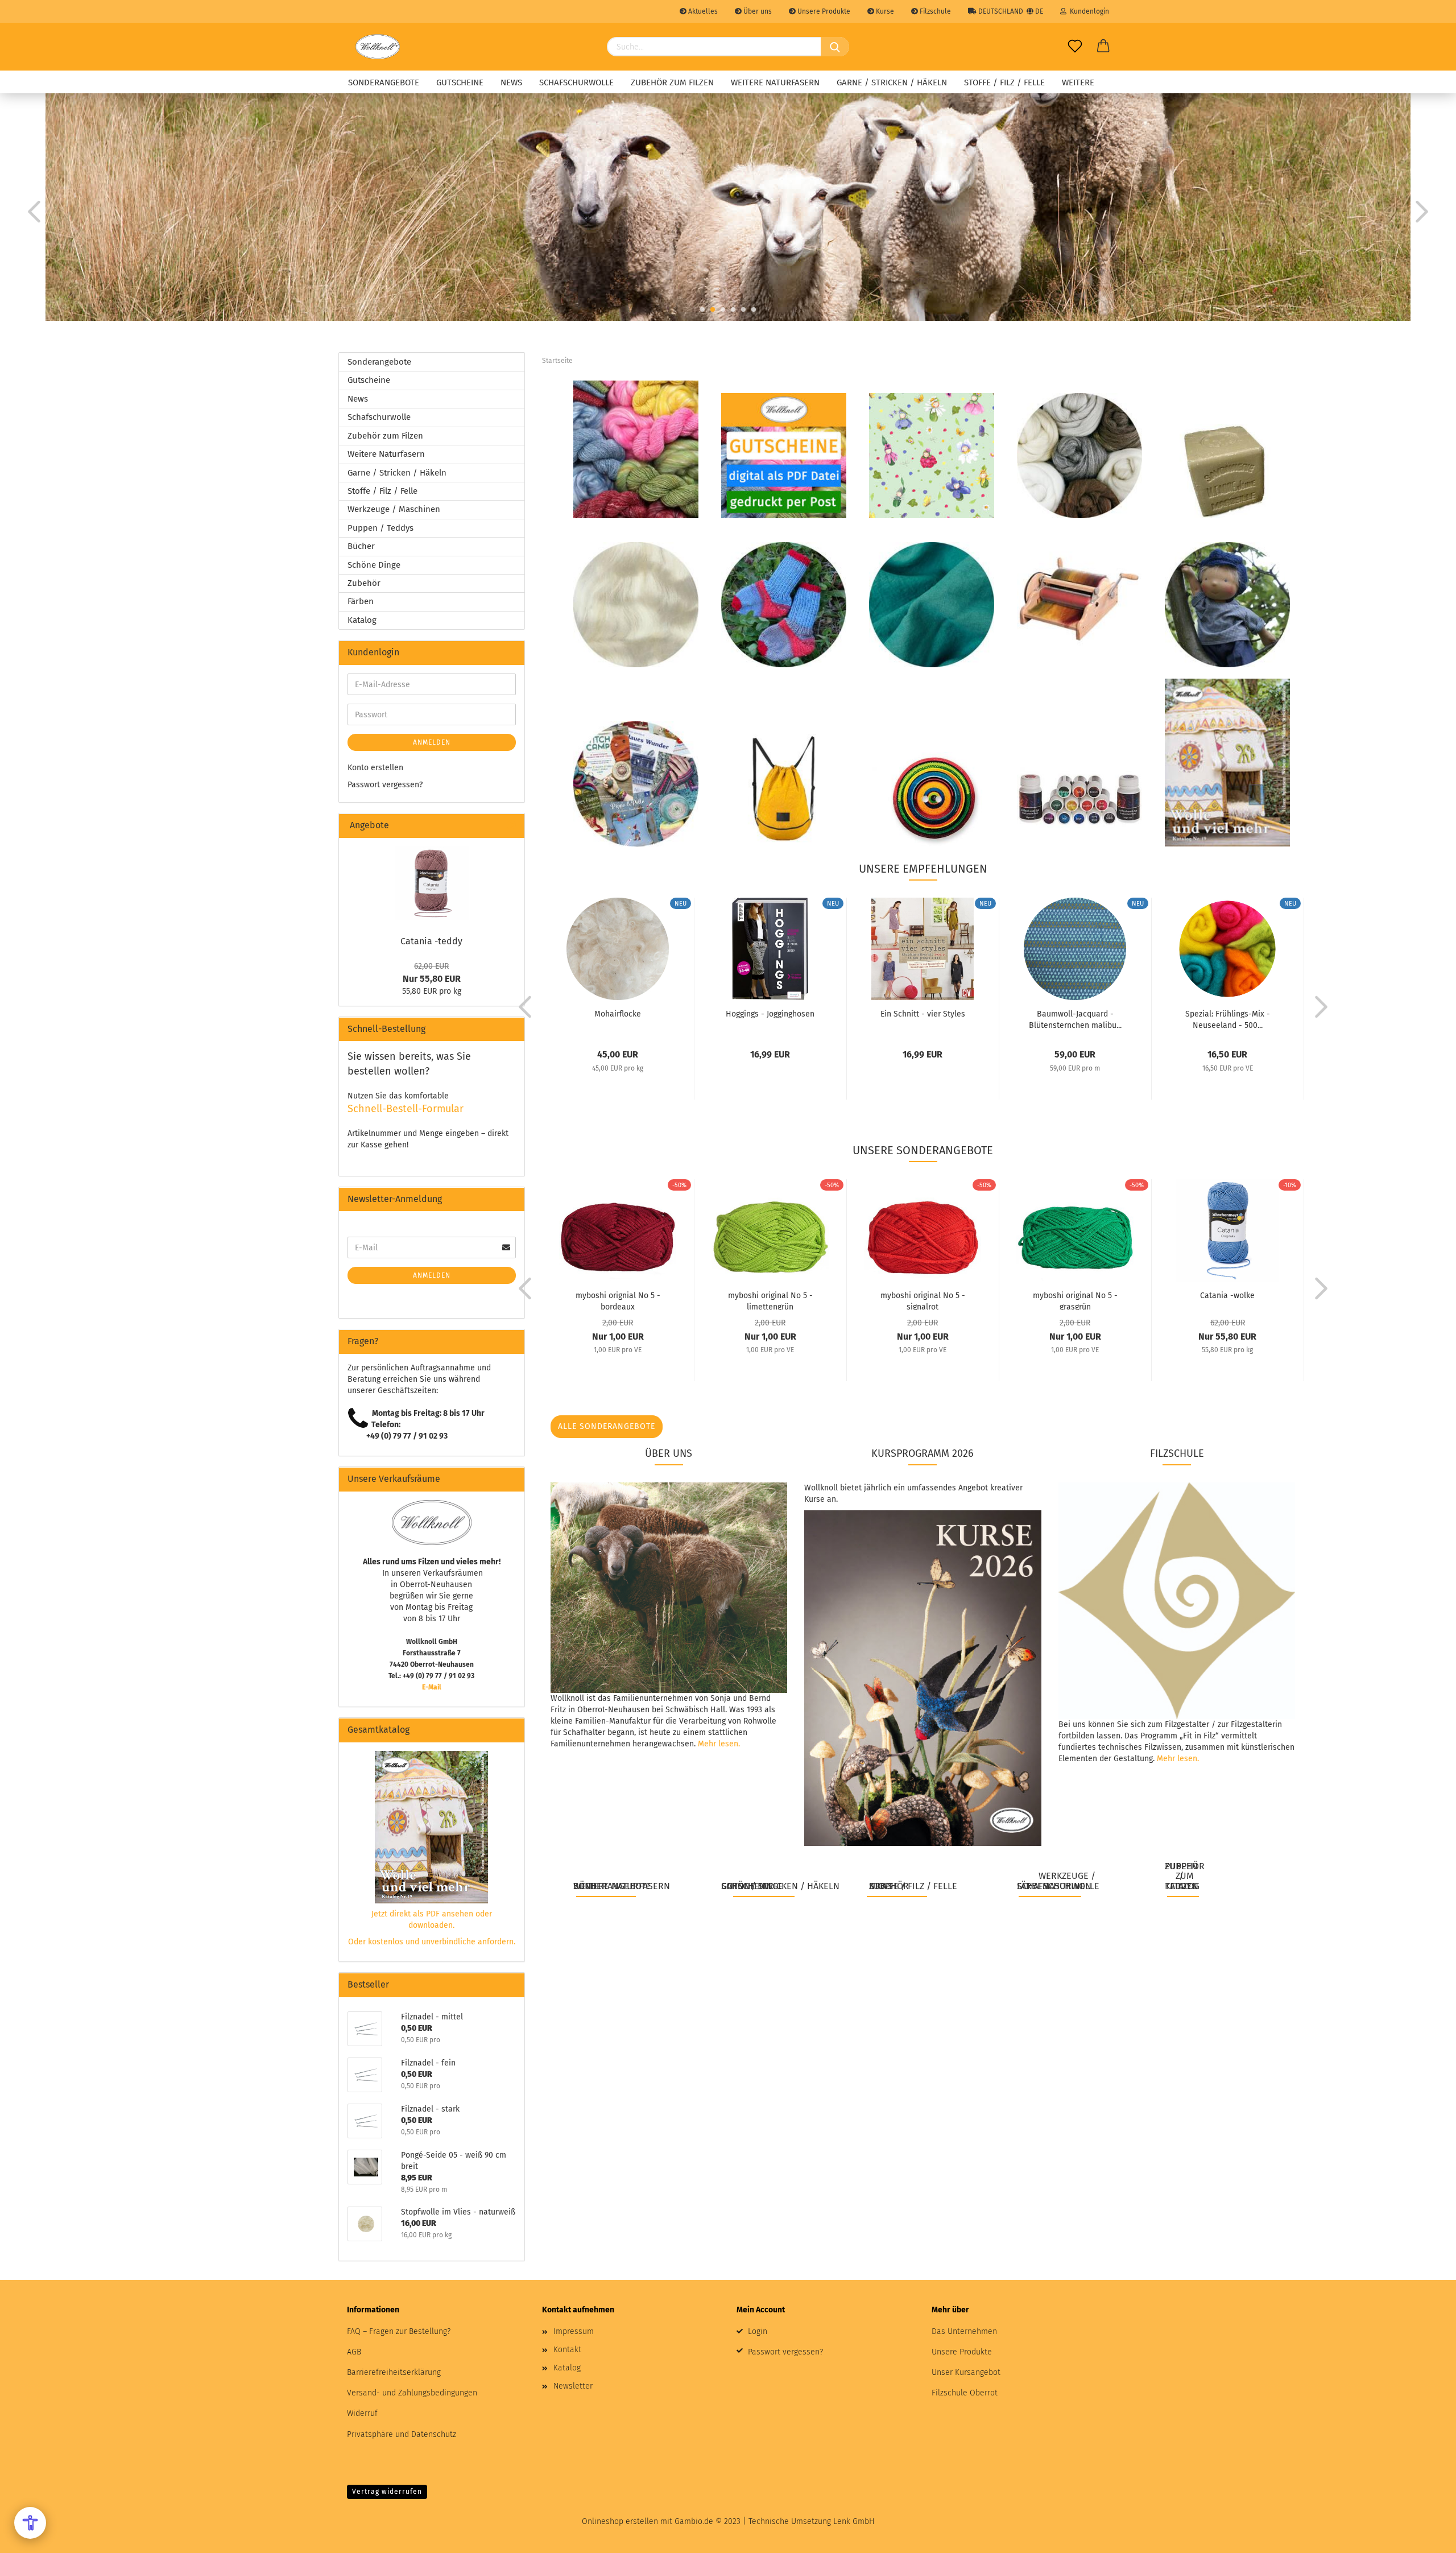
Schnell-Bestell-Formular (406, 1109)
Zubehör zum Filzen (672, 82)
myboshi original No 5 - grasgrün (1075, 1300)
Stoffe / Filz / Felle (1004, 82)
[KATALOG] (1227, 762)
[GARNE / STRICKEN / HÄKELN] (784, 604)
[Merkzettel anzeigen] (1075, 47)
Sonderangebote (384, 82)
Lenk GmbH (854, 2521)
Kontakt (567, 2350)
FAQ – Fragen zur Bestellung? (399, 2331)
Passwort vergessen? (385, 785)
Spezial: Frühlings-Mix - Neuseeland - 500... (1228, 1019)
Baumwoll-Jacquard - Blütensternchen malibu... (1075, 1019)
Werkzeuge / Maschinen (394, 509)
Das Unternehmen (964, 2331)
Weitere (1078, 82)
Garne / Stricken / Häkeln (892, 82)
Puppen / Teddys (380, 528)
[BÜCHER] (636, 783)
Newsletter (573, 2386)
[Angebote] (511, 826)
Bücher (361, 546)
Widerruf (362, 2413)
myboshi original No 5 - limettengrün (770, 1300)
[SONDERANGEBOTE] (636, 449)
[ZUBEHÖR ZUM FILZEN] (1227, 471)
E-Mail (432, 1687)
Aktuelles (702, 11)
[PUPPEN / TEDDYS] (1227, 604)
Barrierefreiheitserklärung (394, 2372)
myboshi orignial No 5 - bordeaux (618, 1300)
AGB (354, 2352)
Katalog (362, 620)
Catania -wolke (1227, 1296)
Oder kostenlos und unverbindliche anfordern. (432, 1942)
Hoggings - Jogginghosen (770, 1014)
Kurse (884, 11)
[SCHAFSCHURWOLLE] (1079, 455)
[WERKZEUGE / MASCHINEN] (1079, 598)
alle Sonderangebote (607, 1426)
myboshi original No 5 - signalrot (923, 1300)
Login (758, 2331)
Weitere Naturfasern (775, 82)
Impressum (574, 2331)
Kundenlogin (1088, 11)
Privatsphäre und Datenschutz (402, 2434)
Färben (361, 601)
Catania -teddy (431, 941)
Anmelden (432, 742)
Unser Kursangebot (966, 2372)
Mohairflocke (618, 1014)
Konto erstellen (375, 768)
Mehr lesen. (719, 1744)
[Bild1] (432, 883)
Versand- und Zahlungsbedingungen (412, 2393)
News (511, 82)
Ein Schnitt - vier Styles (923, 1014)
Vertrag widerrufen (387, 2492)
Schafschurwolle (576, 82)
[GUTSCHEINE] (784, 455)
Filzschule (934, 11)
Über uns (757, 11)
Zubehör (364, 583)
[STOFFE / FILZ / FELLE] (932, 604)
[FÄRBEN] (1079, 799)
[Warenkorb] (1103, 47)
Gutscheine (460, 82)
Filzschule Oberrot (965, 2393)
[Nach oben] (1425, 2536)
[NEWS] (932, 455)
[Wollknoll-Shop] (378, 47)
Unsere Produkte (823, 11)
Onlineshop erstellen (620, 2521)
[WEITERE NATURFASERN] (636, 604)
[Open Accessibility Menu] (30, 2523)
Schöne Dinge (374, 565)
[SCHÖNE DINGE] (784, 789)
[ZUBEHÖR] (932, 799)
